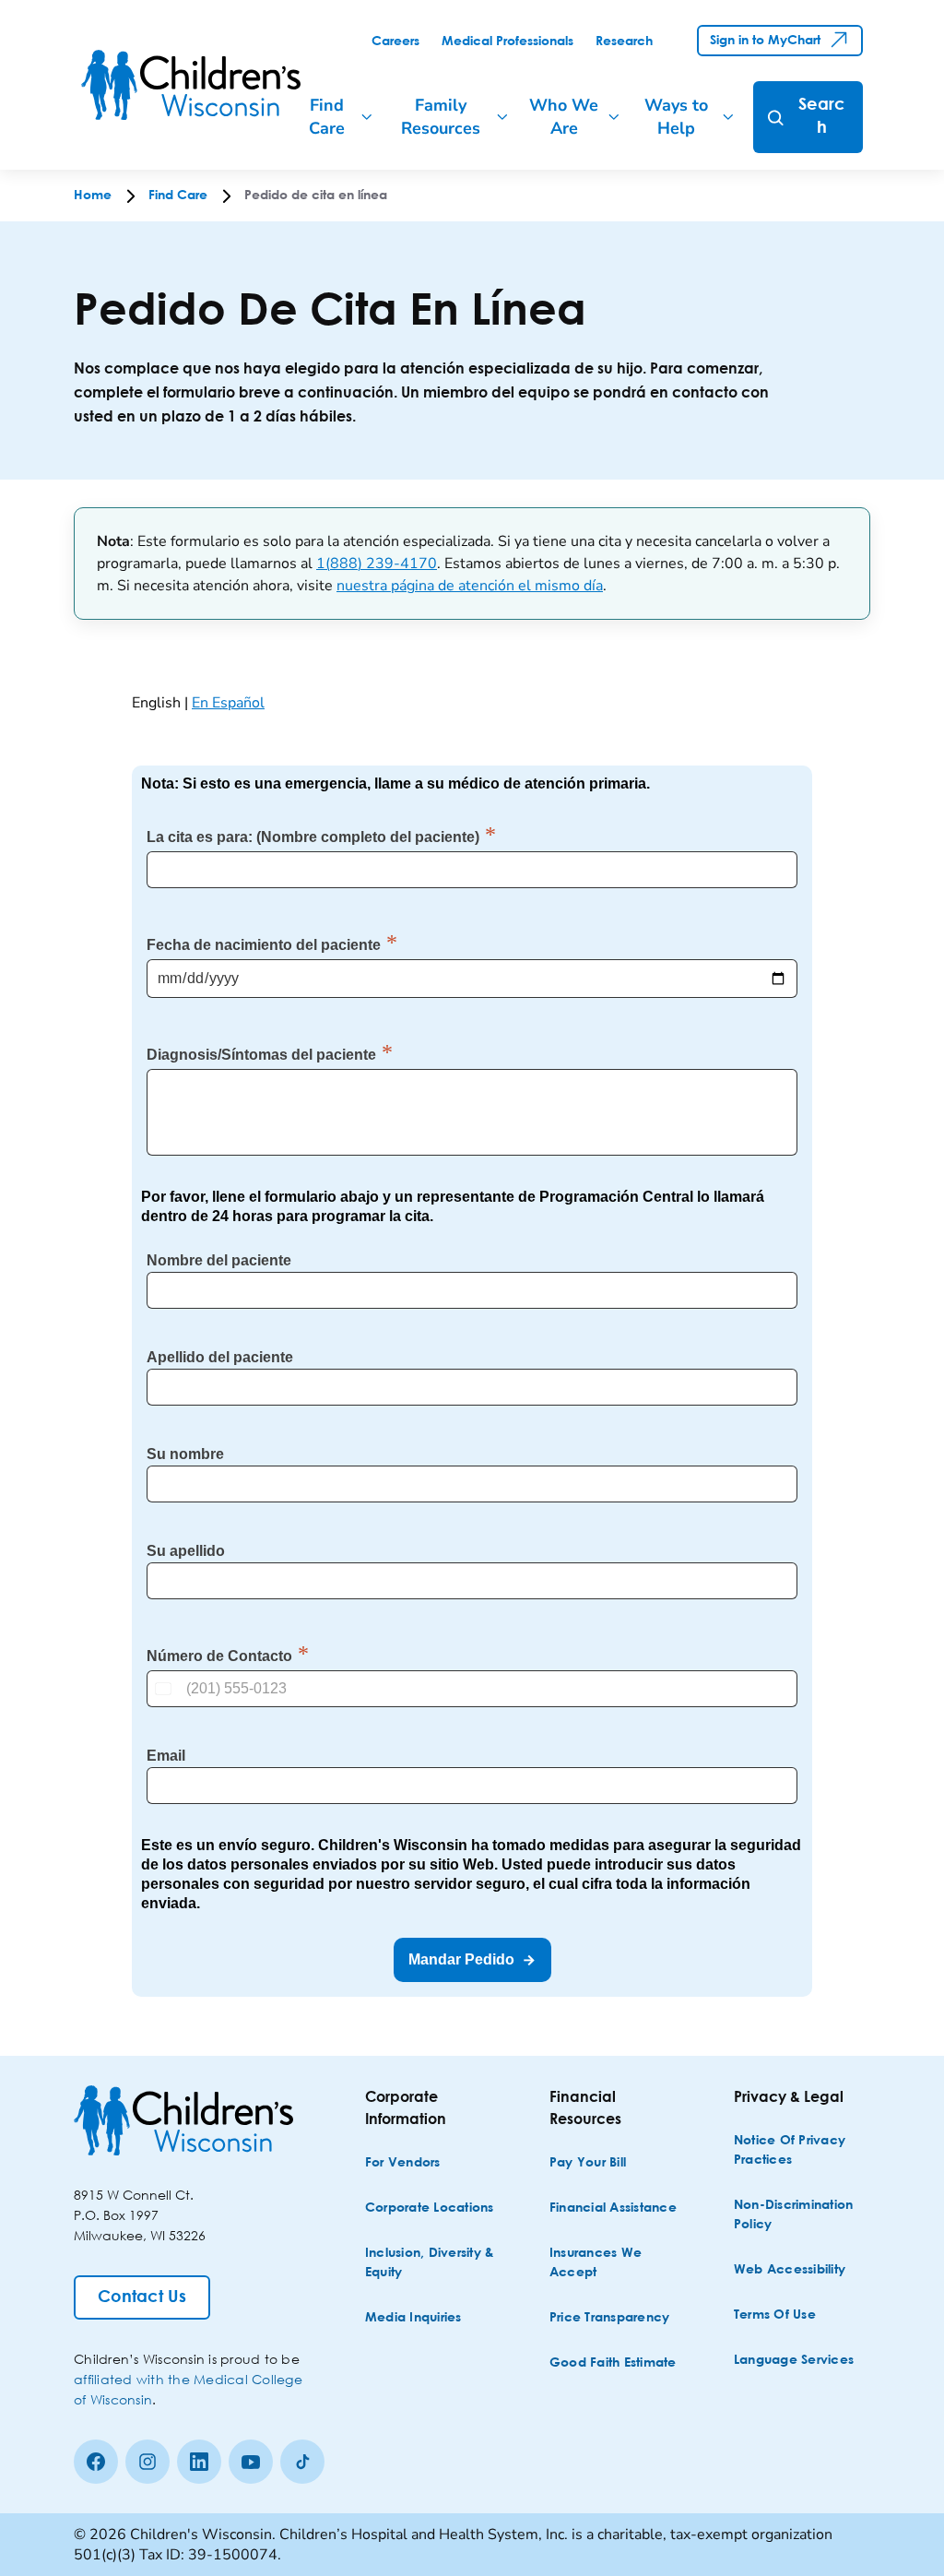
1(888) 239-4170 (377, 564)
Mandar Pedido (461, 1959)
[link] (395, 42)
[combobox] (165, 1689)
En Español (228, 703)
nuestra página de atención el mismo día (470, 586)
